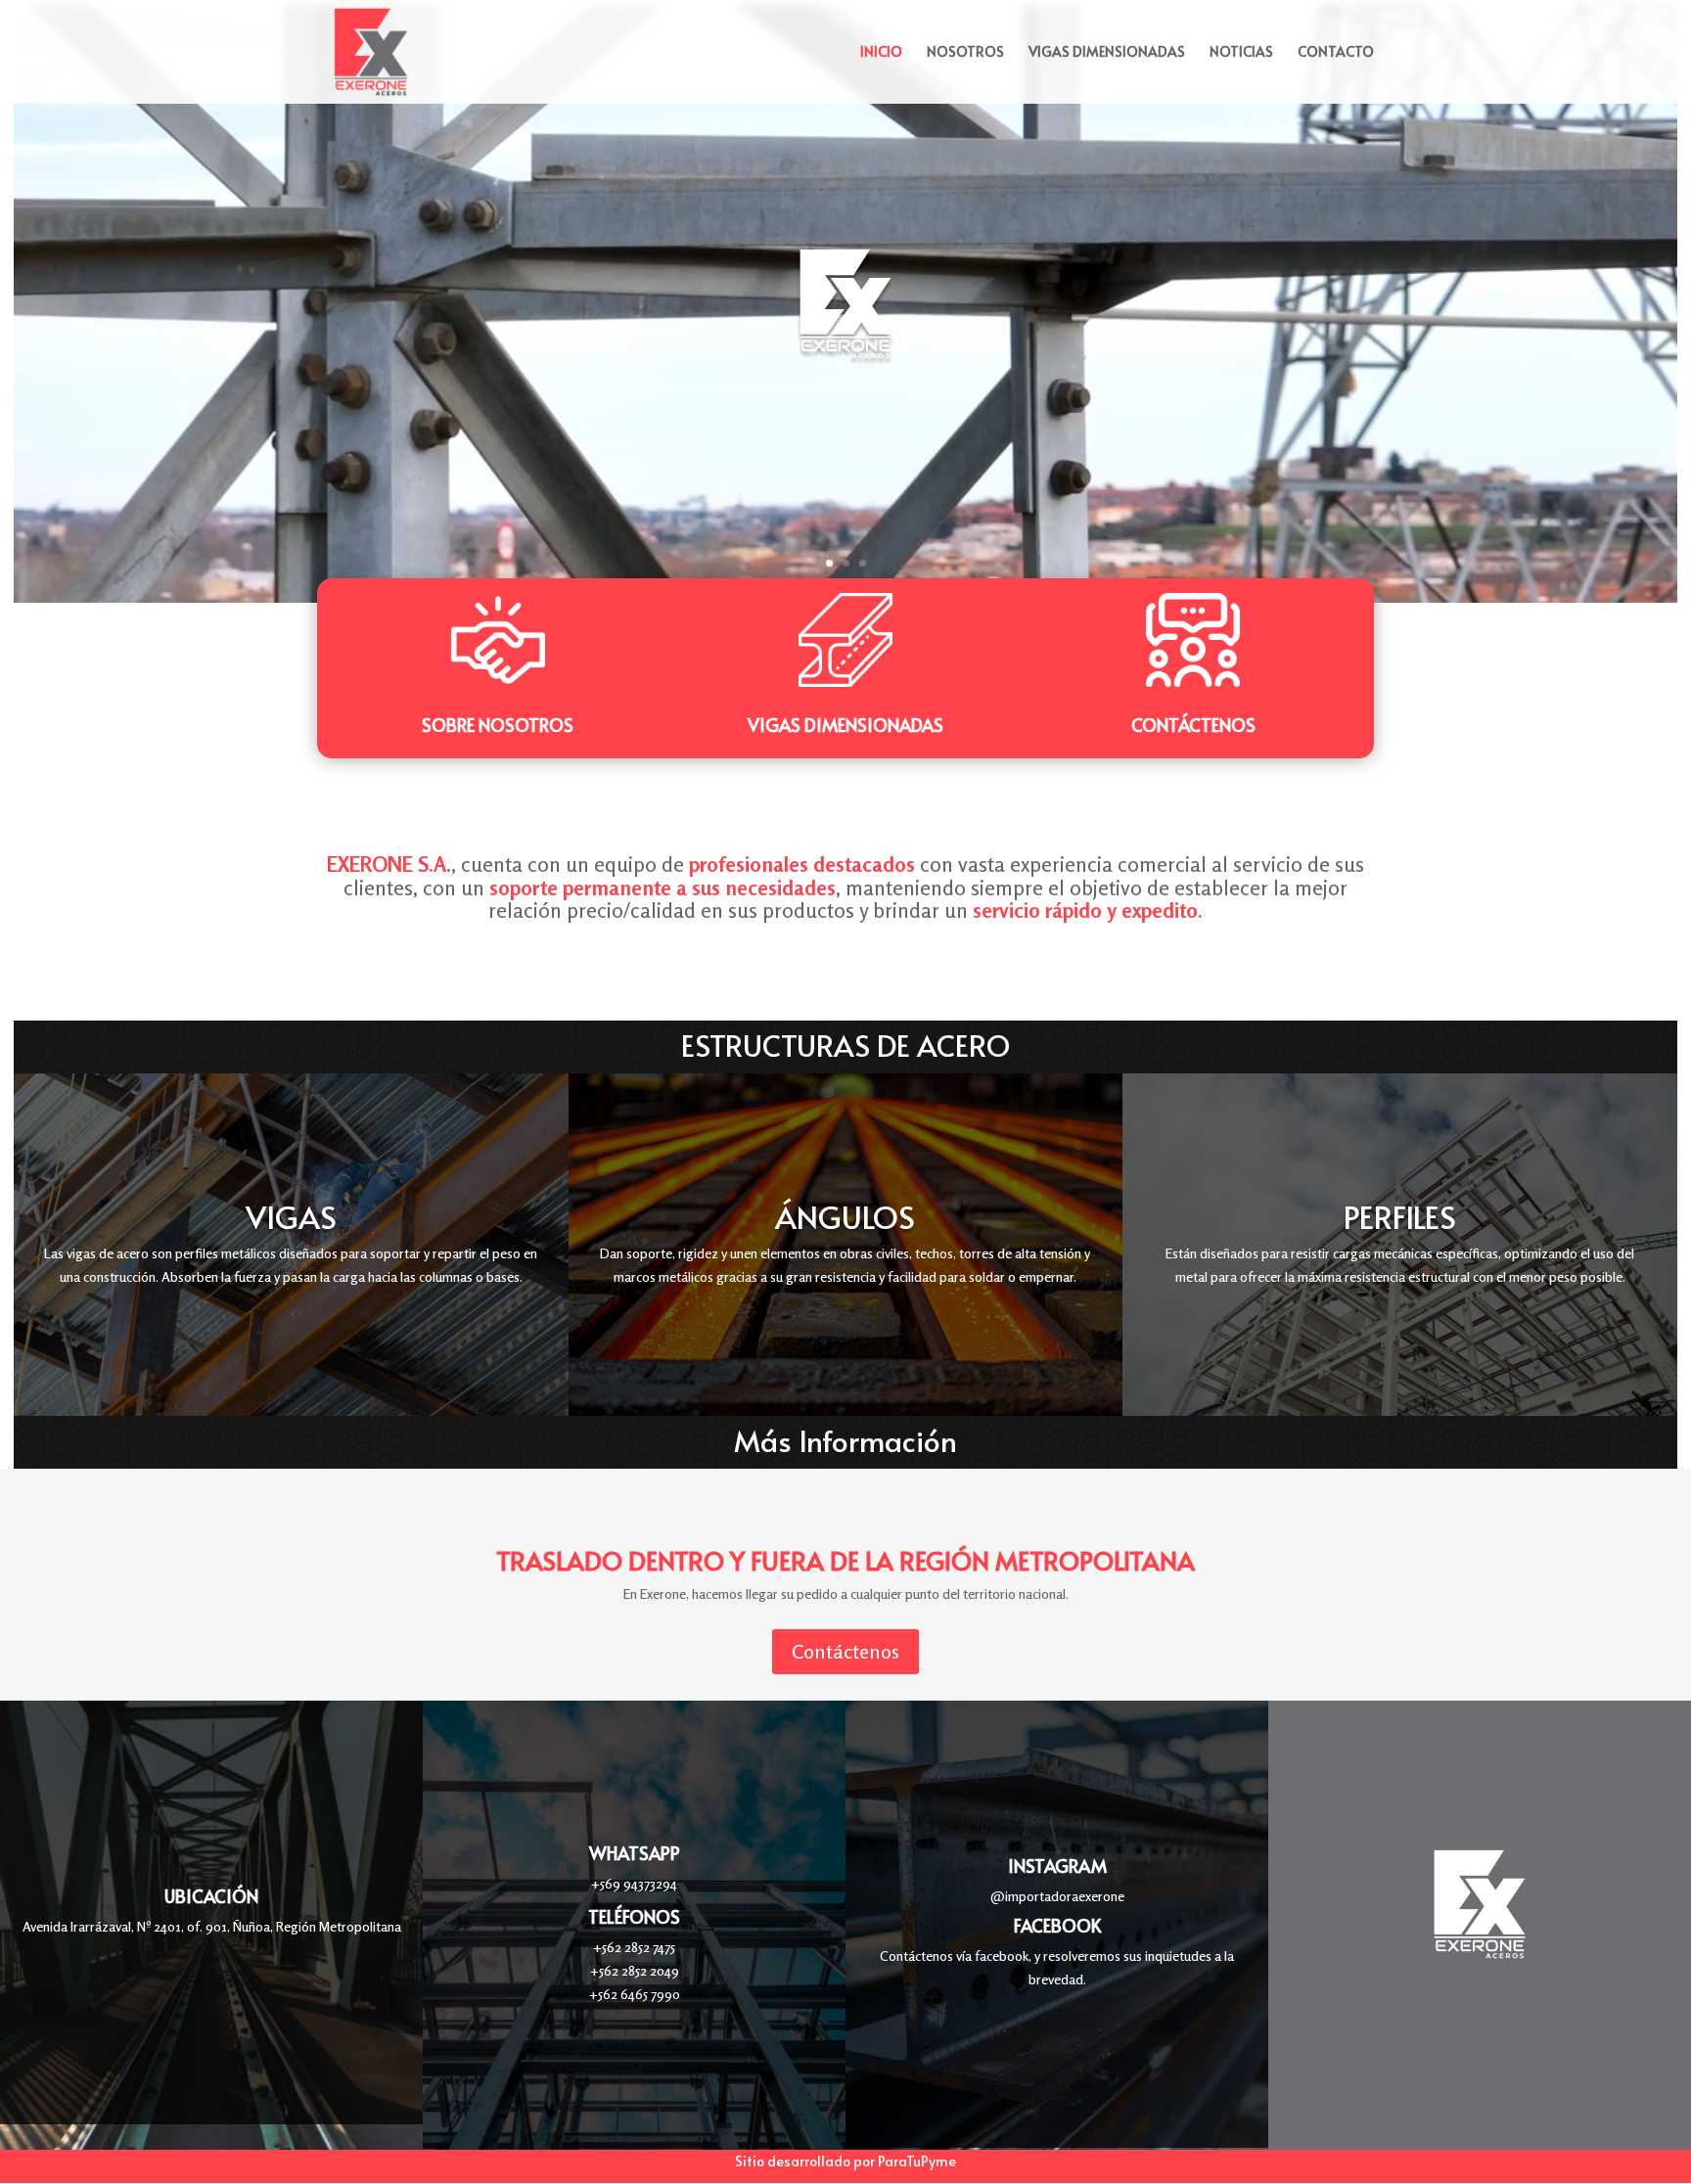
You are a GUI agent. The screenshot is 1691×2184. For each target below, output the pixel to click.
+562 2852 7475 (634, 1947)
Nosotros (965, 53)
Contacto (1336, 53)
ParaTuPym (913, 2161)
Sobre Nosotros (498, 725)
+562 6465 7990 (635, 1994)
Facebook (1057, 1925)
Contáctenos (1193, 725)
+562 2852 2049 (635, 1970)
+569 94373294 (634, 1883)
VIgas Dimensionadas (845, 725)
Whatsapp (635, 1853)
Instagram (1057, 1865)
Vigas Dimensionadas (1107, 53)
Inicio (881, 53)
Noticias (1241, 53)
